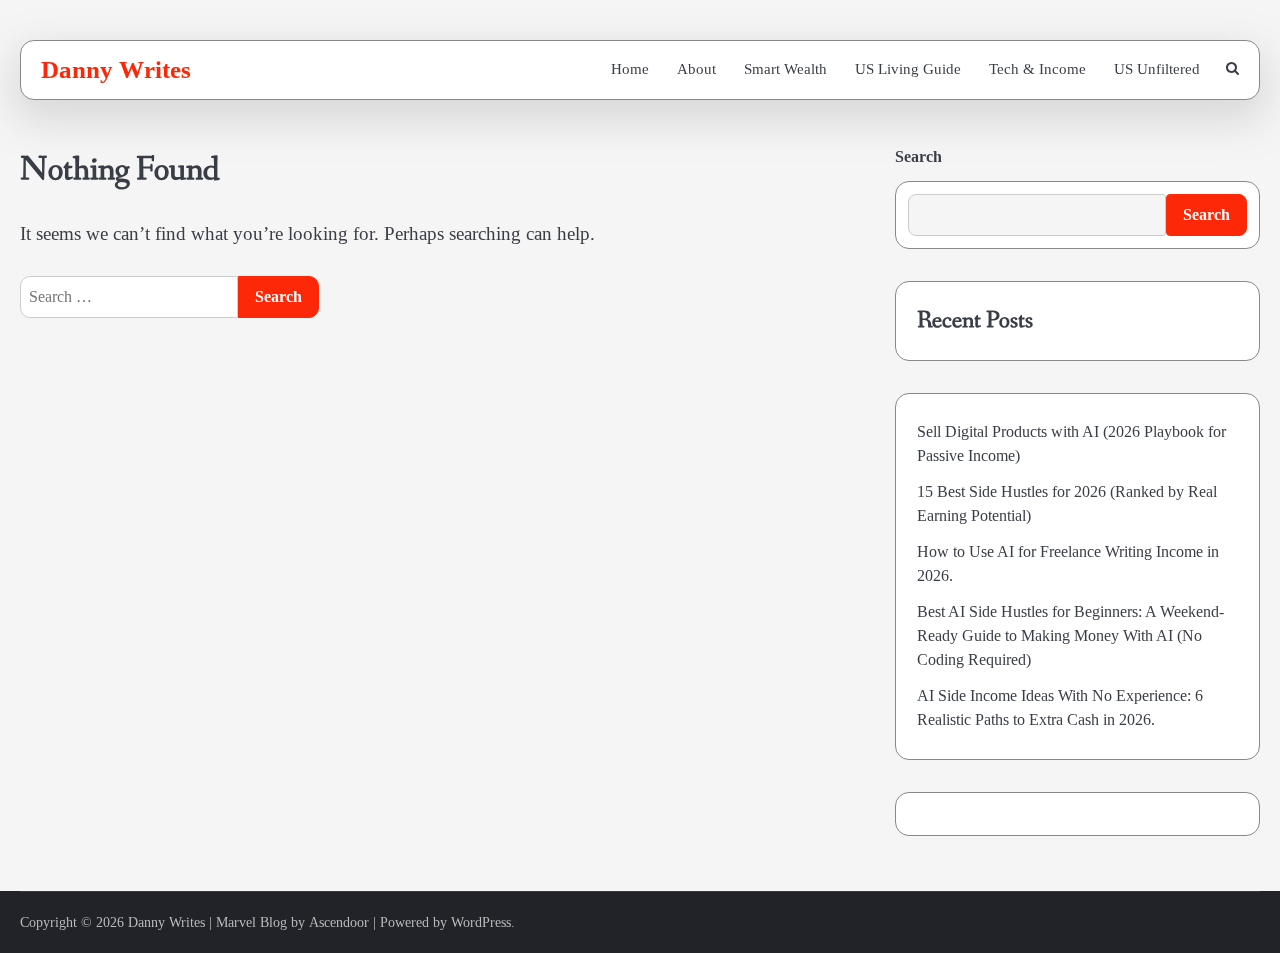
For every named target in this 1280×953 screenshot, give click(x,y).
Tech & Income (1037, 69)
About (696, 69)
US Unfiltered (1157, 69)
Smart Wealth (785, 69)
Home (630, 69)
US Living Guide (908, 69)
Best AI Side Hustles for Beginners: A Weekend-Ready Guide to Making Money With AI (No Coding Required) (1070, 635)
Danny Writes (116, 69)
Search (918, 156)
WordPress (481, 922)
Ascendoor (339, 922)
